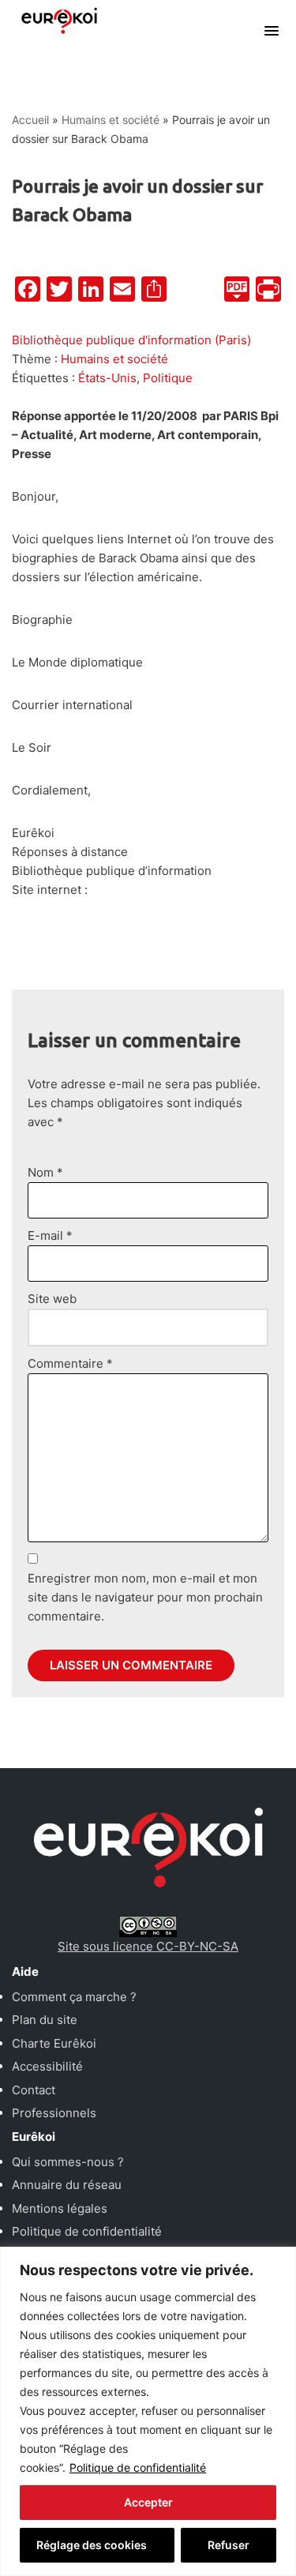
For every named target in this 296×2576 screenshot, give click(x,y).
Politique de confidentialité (138, 2467)
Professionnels (54, 2113)
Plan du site (45, 2020)
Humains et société (111, 120)
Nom (45, 1172)
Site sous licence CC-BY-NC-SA (148, 1946)
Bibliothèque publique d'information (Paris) (131, 340)
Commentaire (70, 1363)
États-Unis (107, 378)
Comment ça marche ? (74, 1997)
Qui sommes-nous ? (68, 2162)
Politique (168, 378)
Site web (52, 1299)
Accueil (30, 120)
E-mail (50, 1235)
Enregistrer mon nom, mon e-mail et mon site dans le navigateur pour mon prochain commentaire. (145, 1597)
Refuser (229, 2545)
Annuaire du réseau (67, 2185)
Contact (34, 2090)
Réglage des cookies (92, 2545)
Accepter (148, 2502)
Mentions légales (60, 2208)
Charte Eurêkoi (54, 2043)
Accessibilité (47, 2066)
